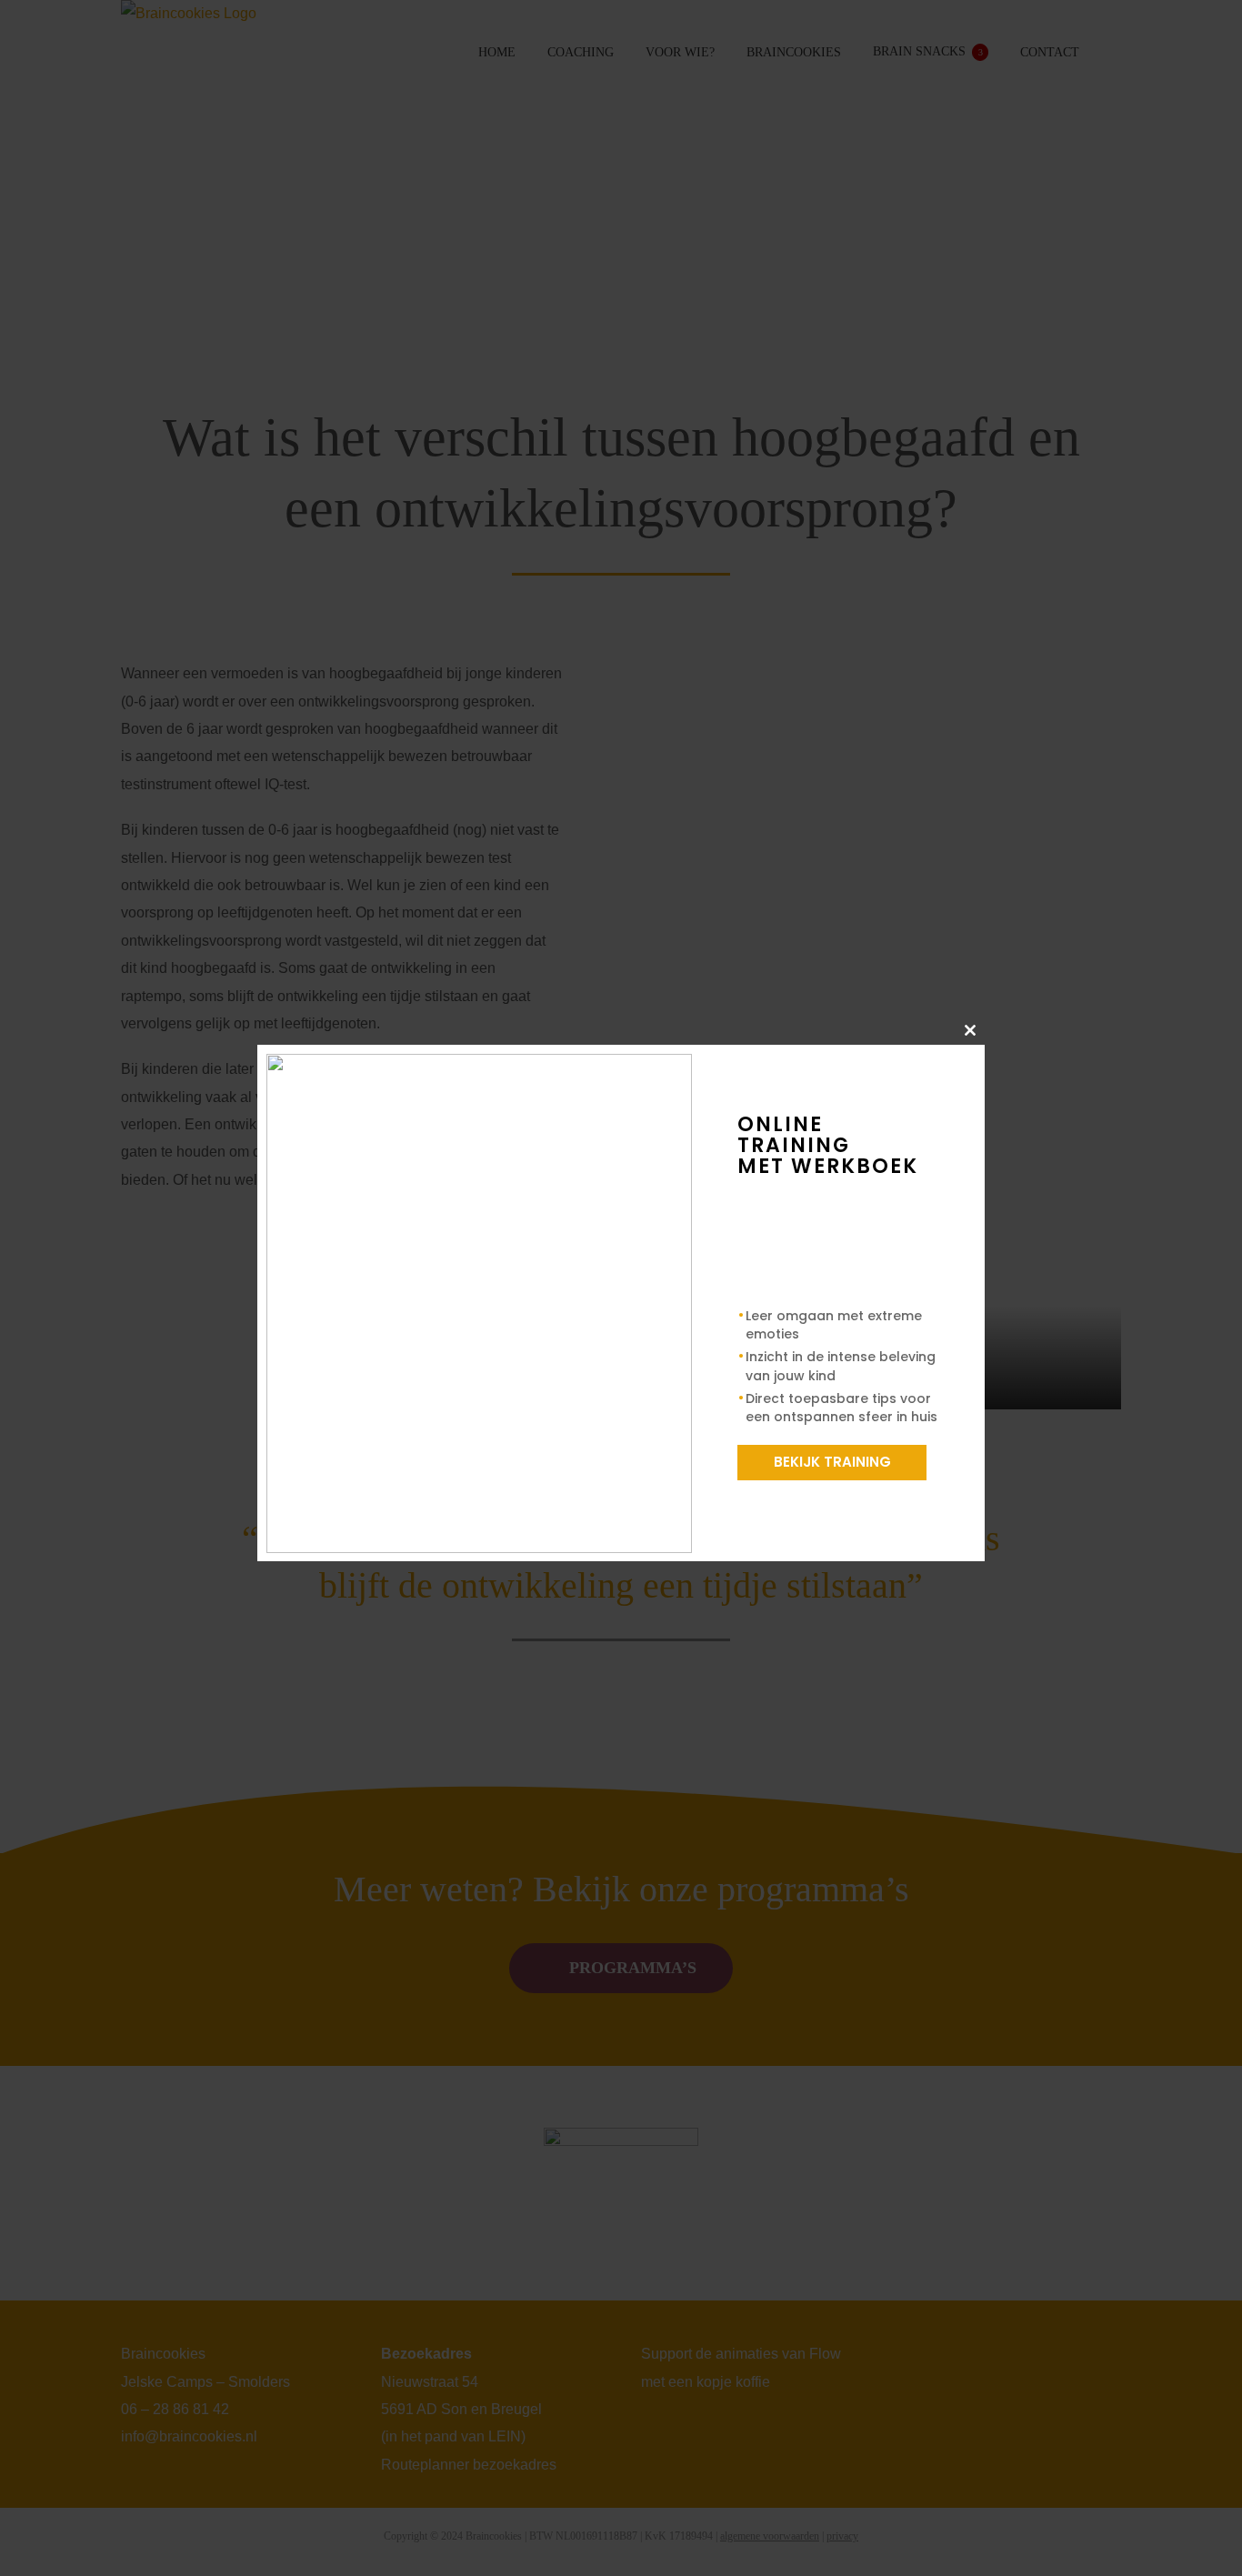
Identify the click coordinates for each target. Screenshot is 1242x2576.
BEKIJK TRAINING (832, 1462)
